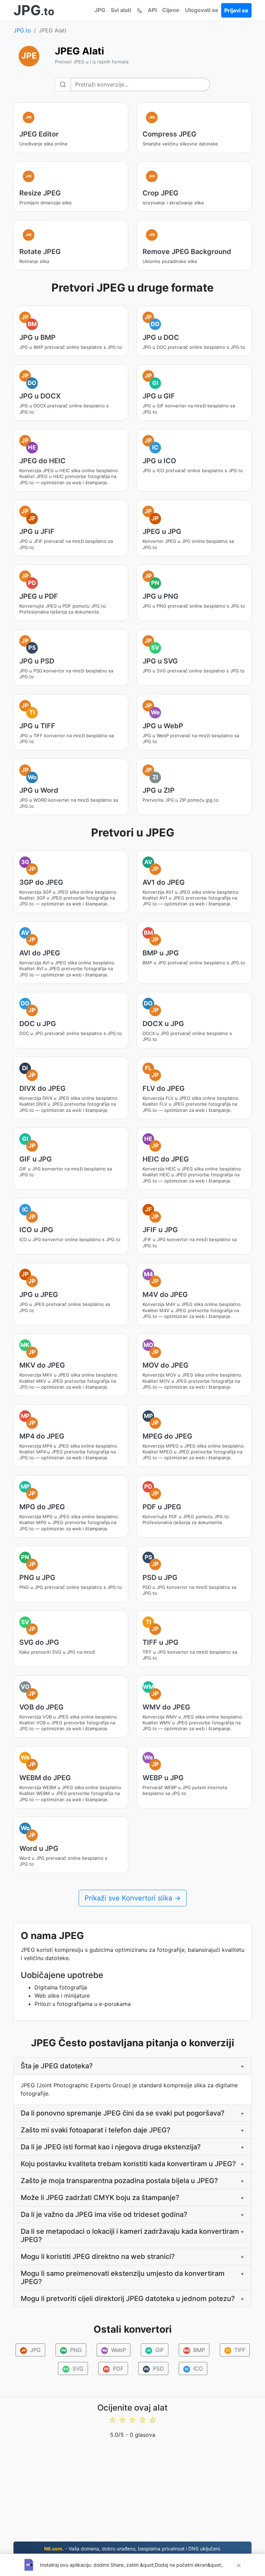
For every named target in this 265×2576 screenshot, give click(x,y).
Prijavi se (236, 10)
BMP (194, 2350)
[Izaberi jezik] (139, 10)
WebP (114, 2350)
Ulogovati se (202, 10)
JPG (100, 10)
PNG (71, 2350)
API (152, 10)
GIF (155, 2350)
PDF (114, 2369)
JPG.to (22, 30)
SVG (73, 2369)
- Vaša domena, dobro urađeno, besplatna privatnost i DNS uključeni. (133, 2549)
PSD (154, 2369)
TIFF (236, 2350)
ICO (194, 2369)
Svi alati (121, 10)
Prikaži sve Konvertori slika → (133, 1898)
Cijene (171, 10)
